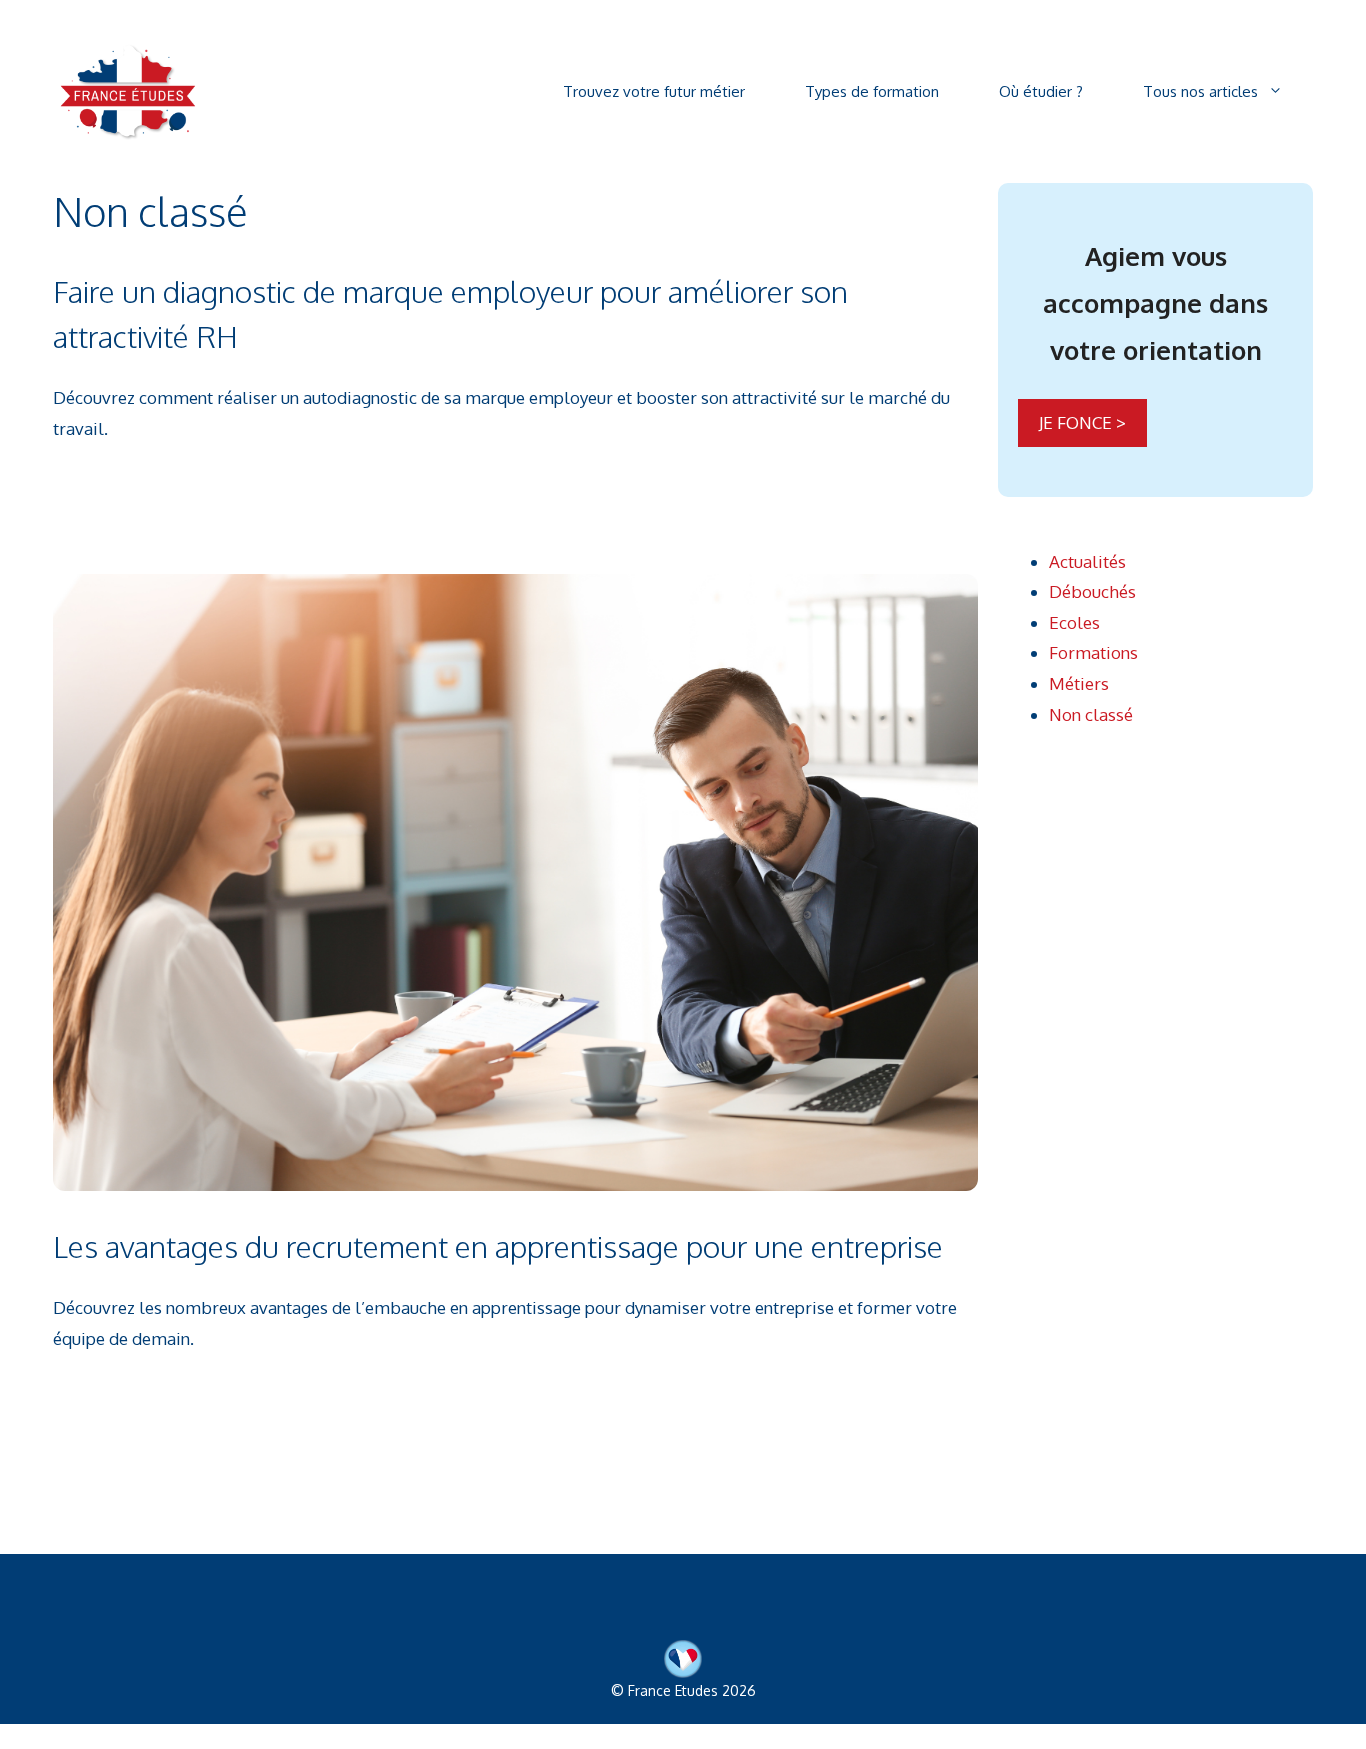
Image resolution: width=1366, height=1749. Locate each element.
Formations (1093, 652)
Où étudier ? (1041, 91)
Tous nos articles (1200, 91)
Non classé (1091, 714)
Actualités (1087, 561)
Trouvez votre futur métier (654, 91)
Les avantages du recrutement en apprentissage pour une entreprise (498, 1246)
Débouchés (1092, 591)
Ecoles (1074, 622)
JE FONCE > (1082, 422)
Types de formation (872, 91)
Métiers (1079, 683)
